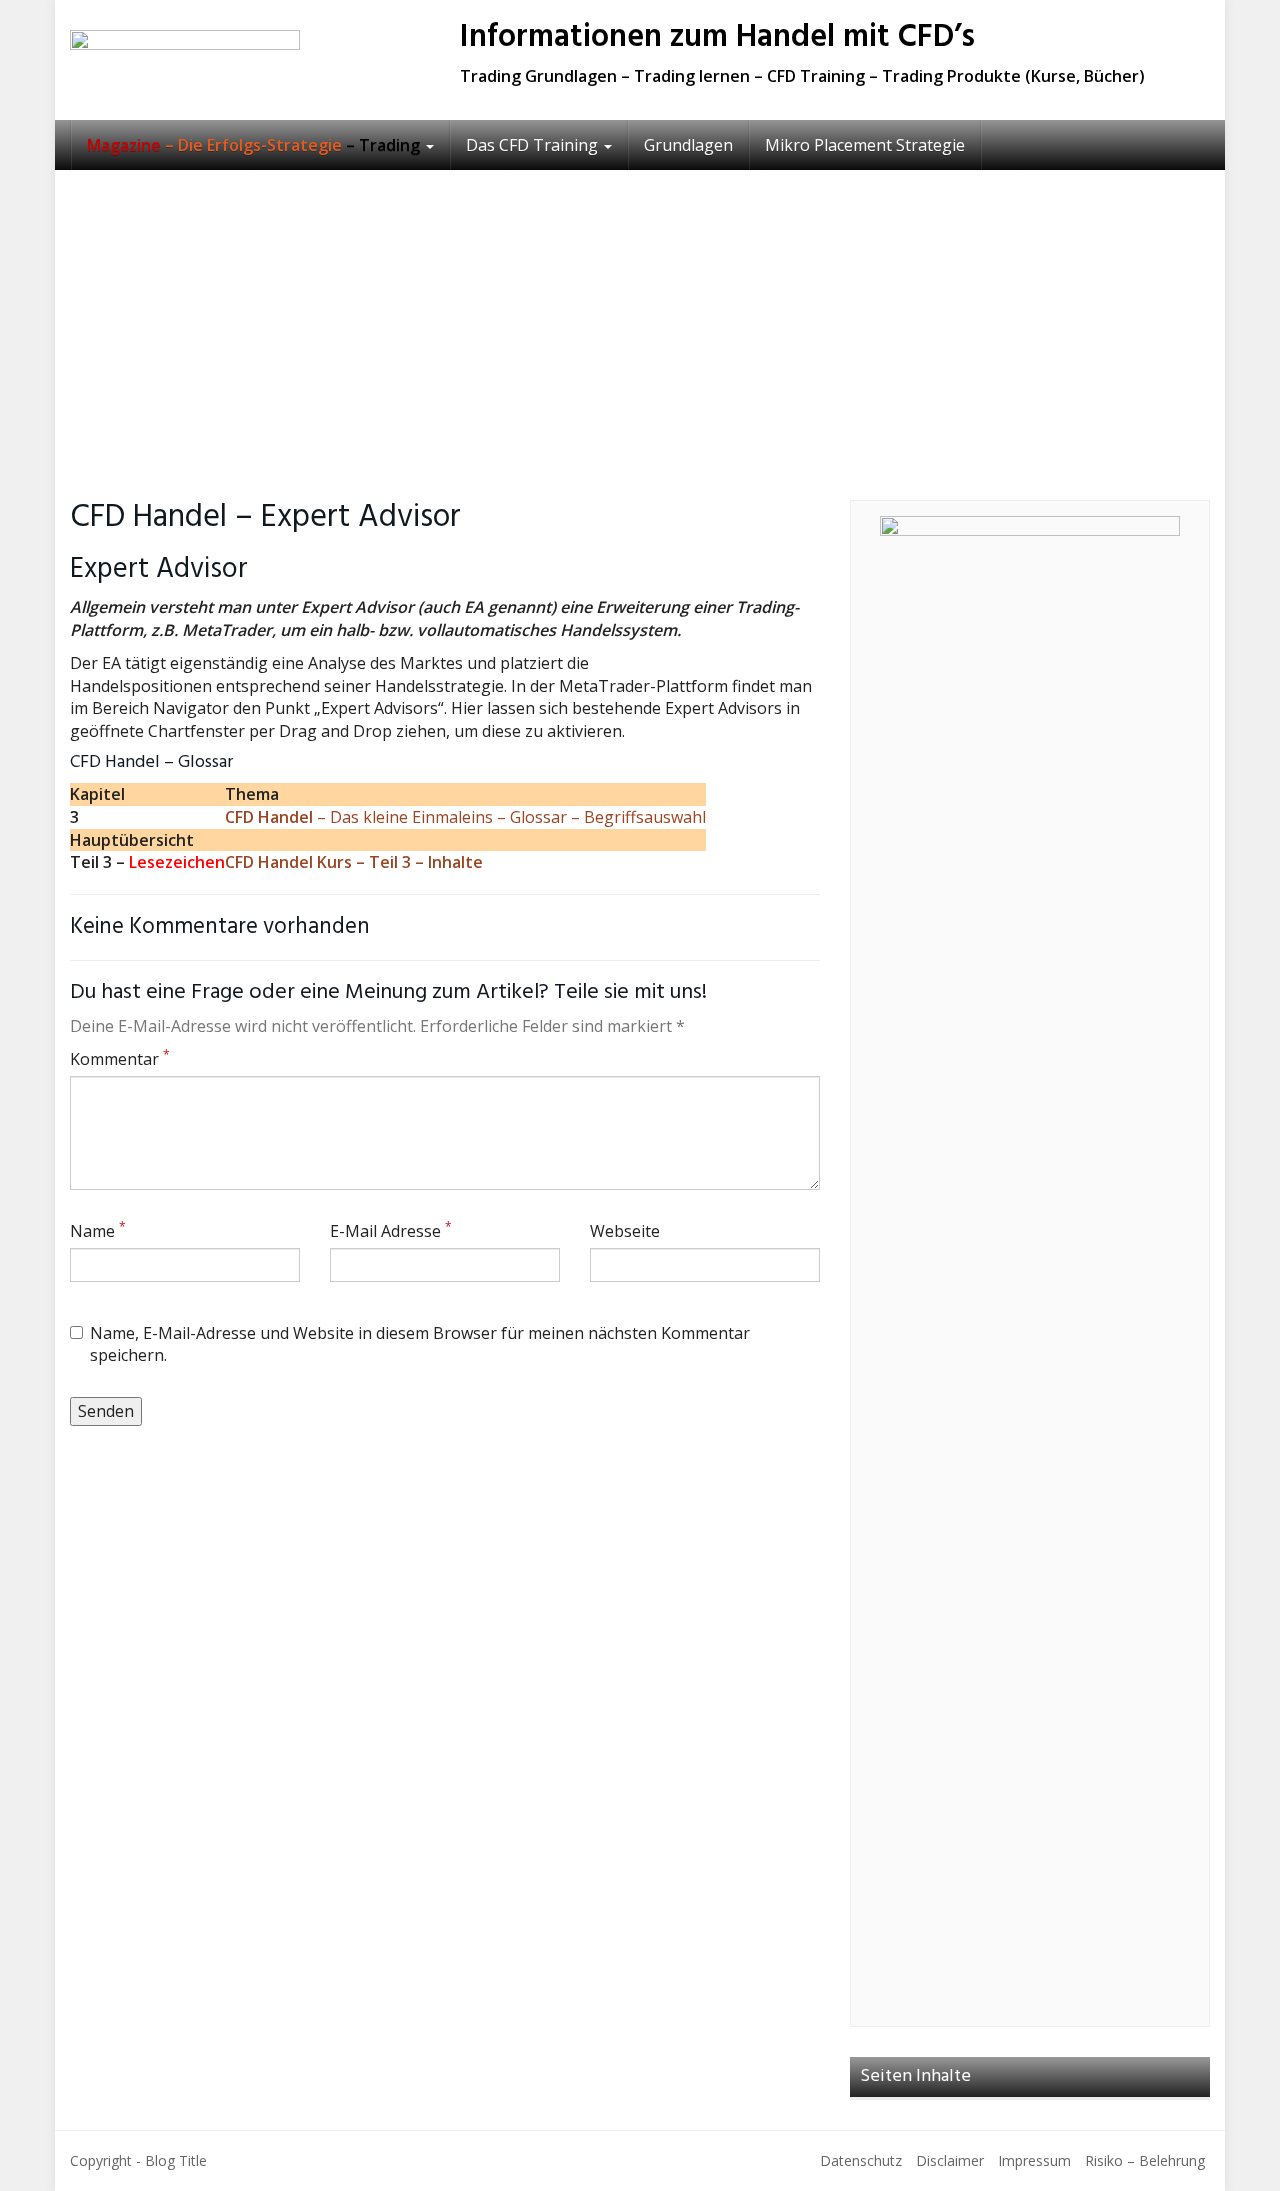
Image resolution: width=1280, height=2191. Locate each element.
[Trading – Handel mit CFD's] (250, 60)
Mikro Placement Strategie (865, 145)
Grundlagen (688, 145)
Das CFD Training (534, 145)
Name (98, 1231)
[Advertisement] (640, 320)
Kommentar (120, 1059)
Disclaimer (950, 2160)
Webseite (625, 1231)
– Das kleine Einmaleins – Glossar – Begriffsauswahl (465, 817)
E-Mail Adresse (391, 1231)
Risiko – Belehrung (1145, 2160)
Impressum (1034, 2160)
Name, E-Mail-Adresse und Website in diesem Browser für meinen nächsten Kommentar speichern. (420, 1344)
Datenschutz (861, 2160)
